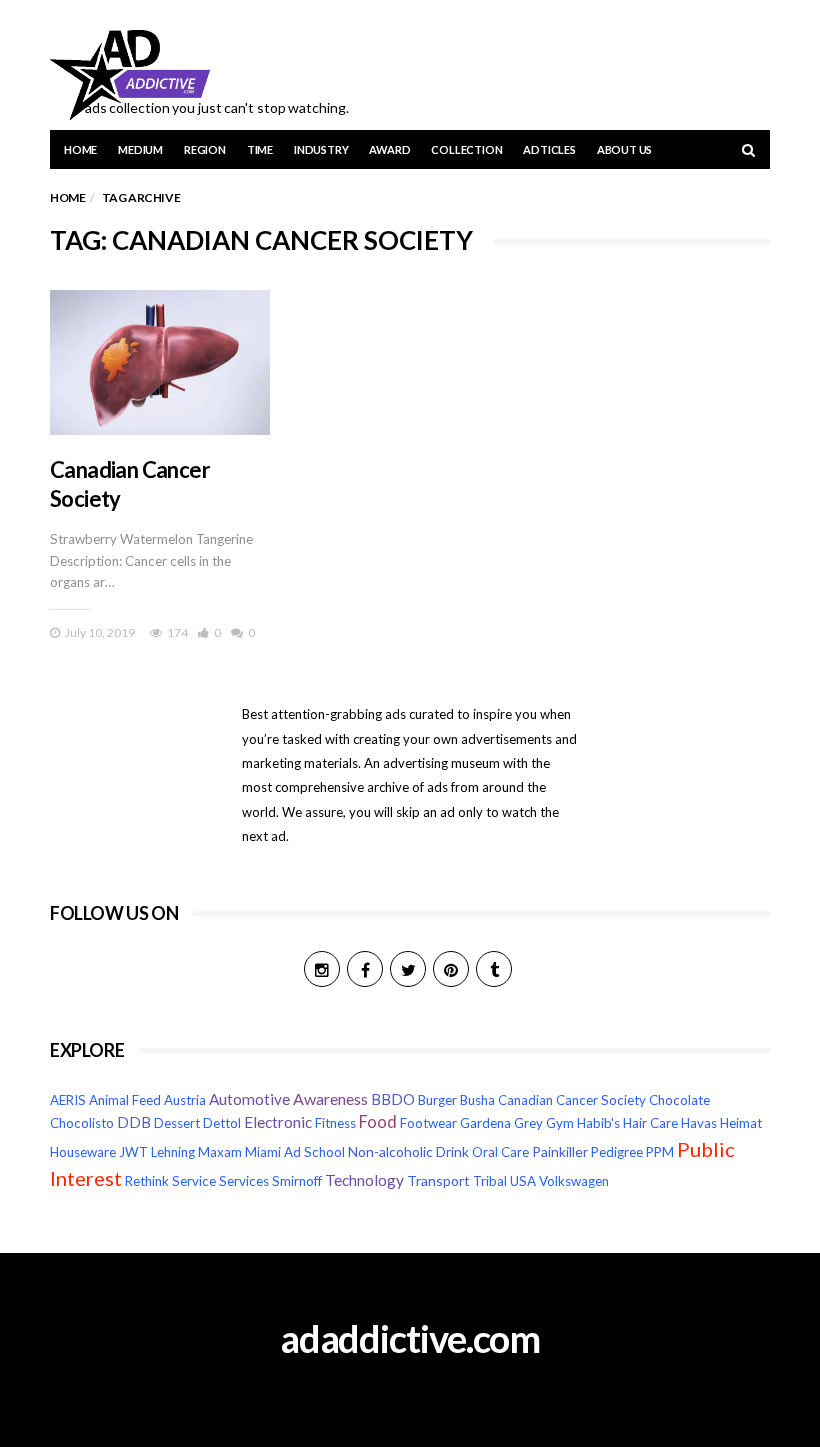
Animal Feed (125, 1100)
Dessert (177, 1123)
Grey (528, 1123)
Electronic (278, 1122)
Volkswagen (574, 1181)
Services (244, 1181)
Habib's (598, 1123)
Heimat (741, 1123)
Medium (140, 149)
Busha (477, 1100)
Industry (321, 149)
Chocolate (679, 1100)
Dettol (222, 1123)
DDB (134, 1122)
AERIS (68, 1100)
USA (523, 1181)
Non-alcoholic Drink (408, 1151)
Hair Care (650, 1123)
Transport (438, 1180)
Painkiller (560, 1151)
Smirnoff (297, 1181)
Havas (699, 1123)
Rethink (147, 1181)
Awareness (330, 1098)
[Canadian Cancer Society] (160, 362)
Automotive (249, 1099)
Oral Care (500, 1152)
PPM (660, 1152)
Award (389, 149)
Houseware (83, 1152)
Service (194, 1181)
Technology (364, 1180)
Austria (185, 1100)
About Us (624, 149)
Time (260, 149)
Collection (466, 149)
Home (80, 149)
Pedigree (617, 1152)
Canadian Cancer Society (572, 1100)
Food (378, 1122)
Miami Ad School (295, 1152)
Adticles (549, 149)
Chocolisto (82, 1123)
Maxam (220, 1152)
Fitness (335, 1123)
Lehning (173, 1152)
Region (205, 149)
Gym (560, 1123)
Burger (437, 1100)
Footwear (428, 1123)
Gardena (485, 1123)
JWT (133, 1152)
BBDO (393, 1099)
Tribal (490, 1181)
